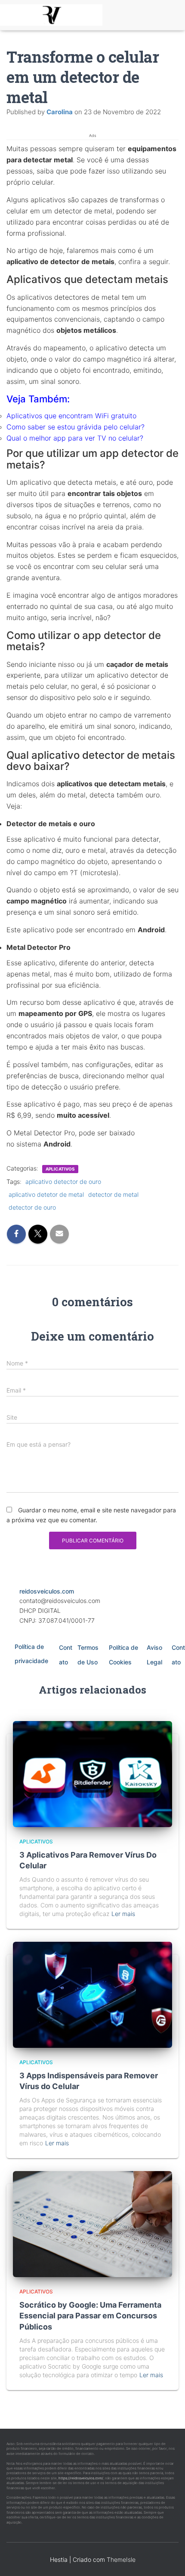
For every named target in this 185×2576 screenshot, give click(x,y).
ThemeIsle (121, 2559)
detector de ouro (32, 1207)
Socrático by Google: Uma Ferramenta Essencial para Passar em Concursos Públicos (90, 2316)
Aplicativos (60, 1169)
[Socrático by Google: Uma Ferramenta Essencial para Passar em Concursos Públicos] (92, 2224)
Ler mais (123, 1914)
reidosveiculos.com (47, 1591)
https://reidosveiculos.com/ (81, 2478)
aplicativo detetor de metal (46, 1194)
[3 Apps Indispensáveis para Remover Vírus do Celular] (92, 1994)
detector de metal (113, 1194)
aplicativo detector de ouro (63, 1182)
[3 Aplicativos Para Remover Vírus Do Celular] (92, 1773)
